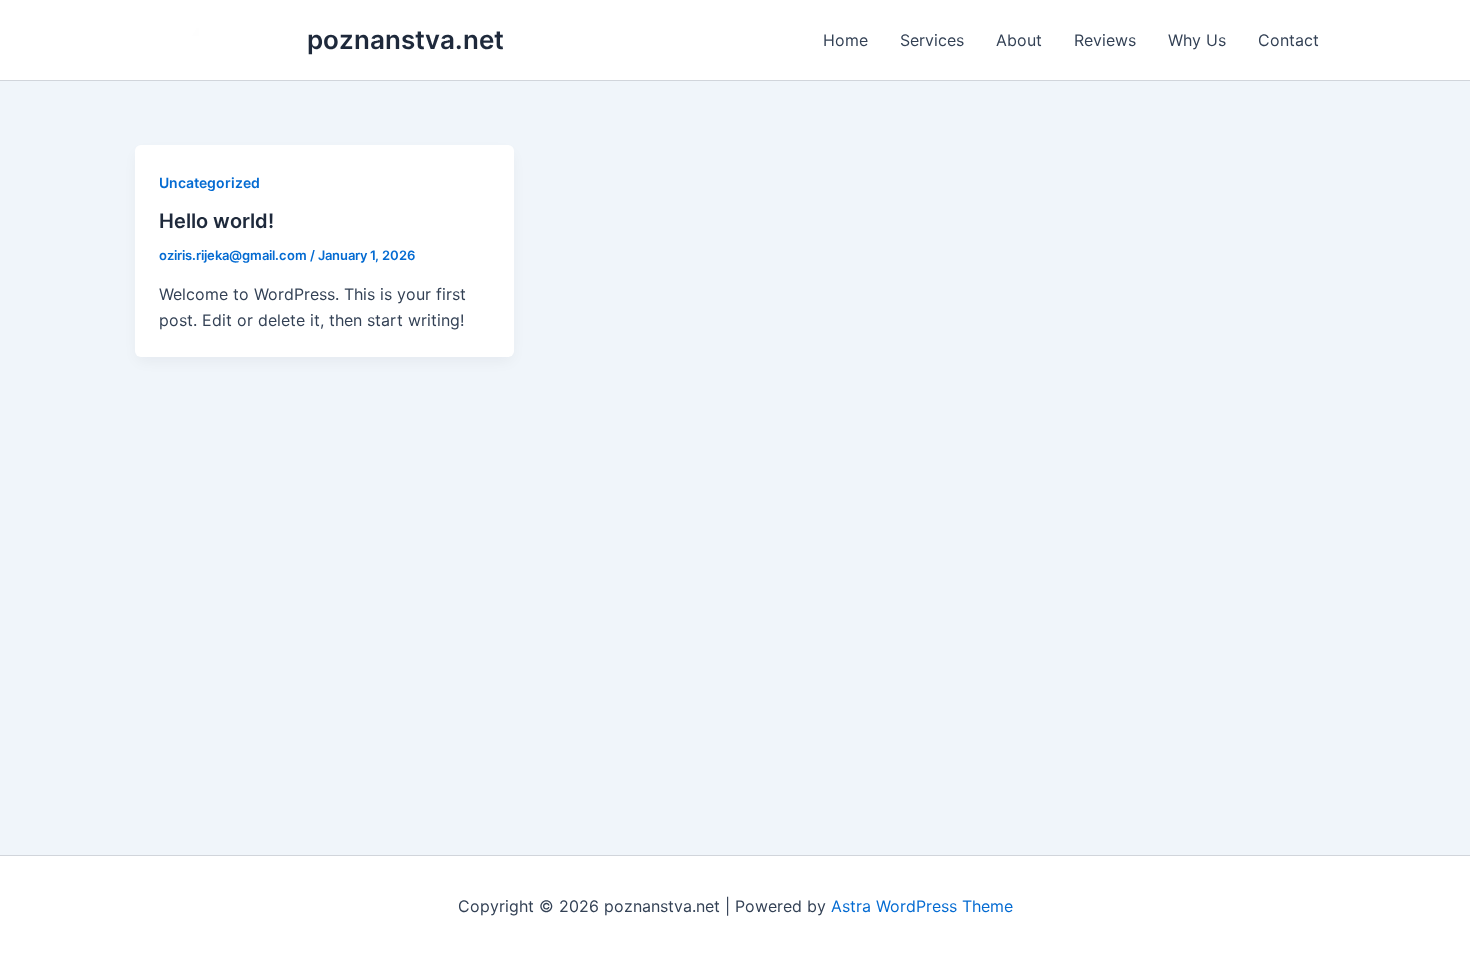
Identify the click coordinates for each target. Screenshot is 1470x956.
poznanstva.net (405, 39)
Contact (1288, 40)
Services (932, 40)
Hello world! (216, 221)
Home (845, 40)
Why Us (1197, 40)
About (1019, 40)
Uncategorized (209, 182)
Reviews (1105, 40)
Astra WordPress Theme (922, 906)
